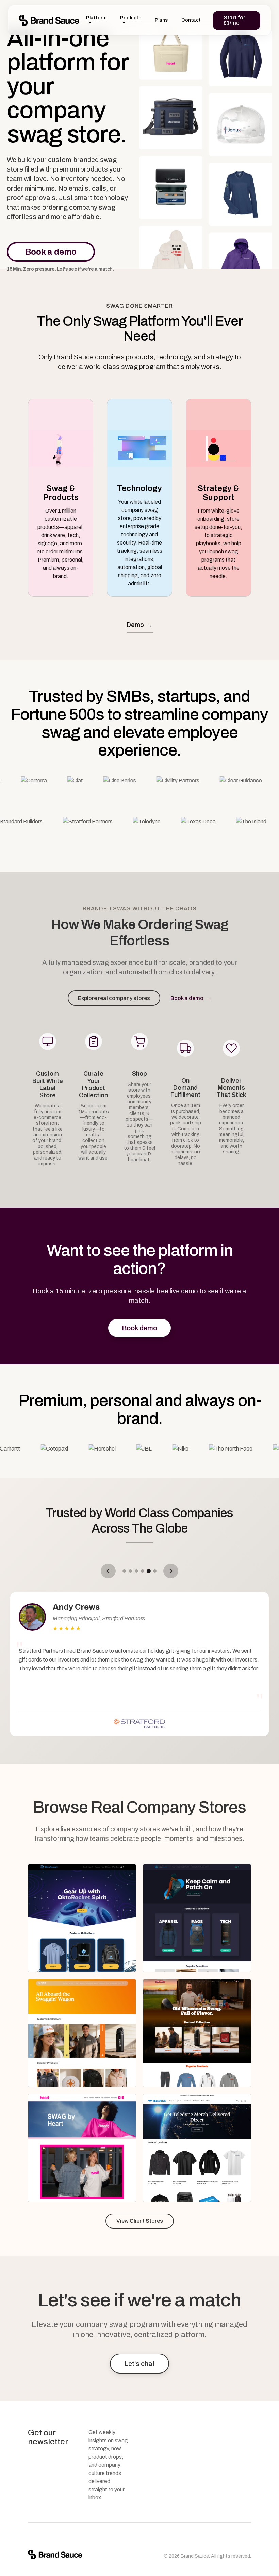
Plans (161, 20)
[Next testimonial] (171, 1571)
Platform (96, 18)
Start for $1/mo (234, 20)
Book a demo (51, 252)
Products (131, 18)
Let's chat (139, 2364)
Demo (140, 625)
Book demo (139, 1328)
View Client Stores (140, 2221)
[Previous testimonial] (108, 1571)
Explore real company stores (114, 998)
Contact (191, 20)
